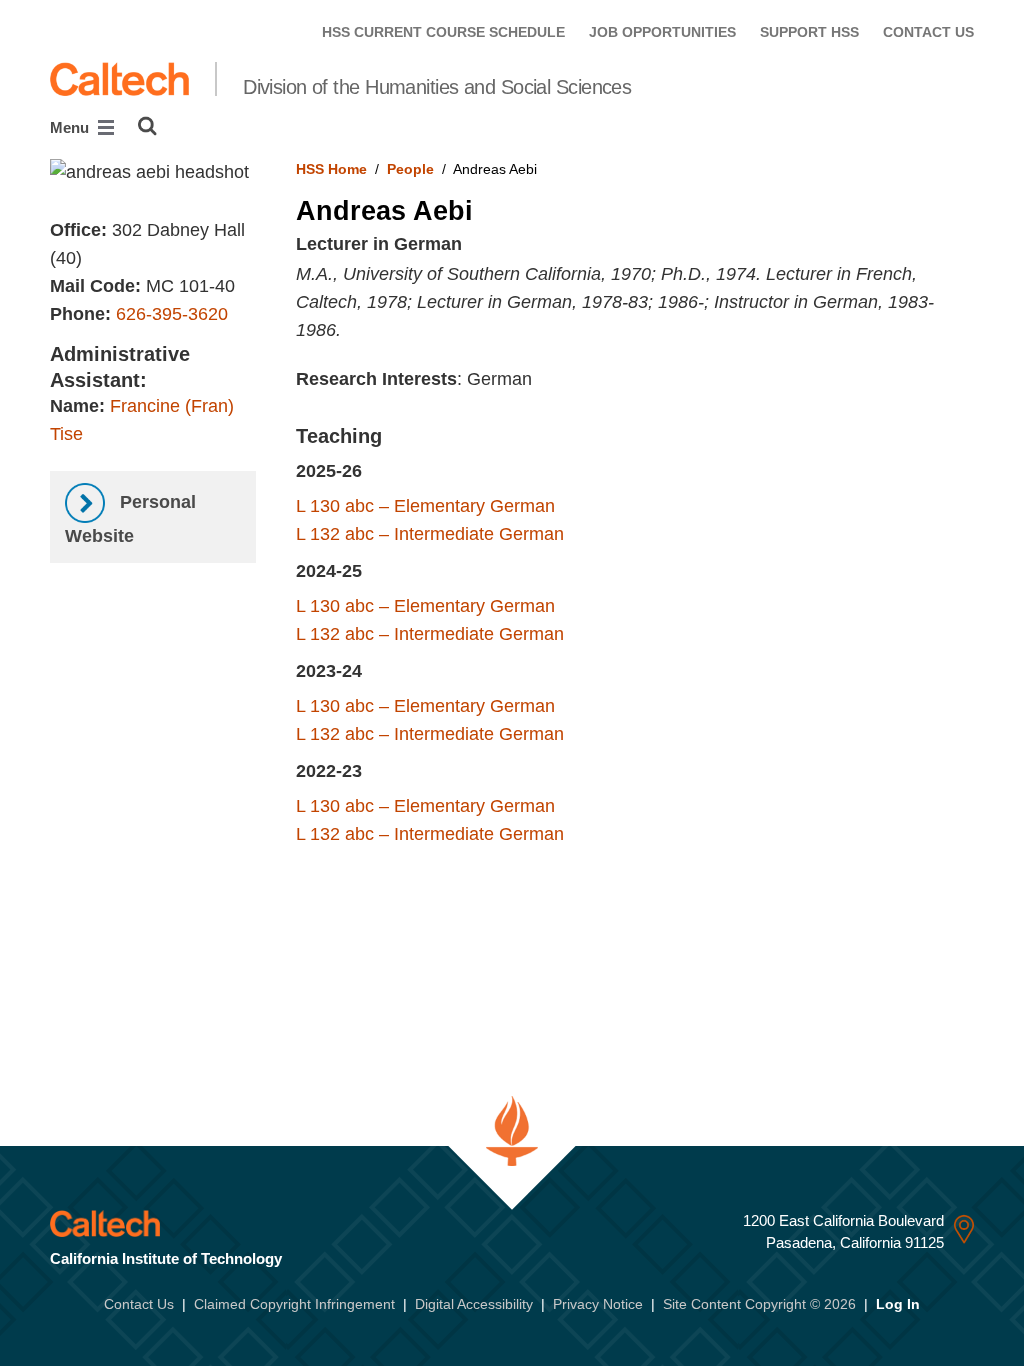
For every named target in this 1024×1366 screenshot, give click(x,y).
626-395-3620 (172, 314)
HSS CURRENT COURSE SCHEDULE (443, 32)
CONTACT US (928, 32)
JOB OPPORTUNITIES (662, 32)
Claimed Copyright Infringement (294, 1304)
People (410, 169)
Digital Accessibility (474, 1304)
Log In (898, 1304)
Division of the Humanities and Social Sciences (437, 87)
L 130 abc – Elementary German (425, 506)
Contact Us (139, 1304)
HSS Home (331, 169)
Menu (71, 127)
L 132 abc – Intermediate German (430, 534)
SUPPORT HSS (809, 32)
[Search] (147, 126)
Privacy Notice (598, 1304)
